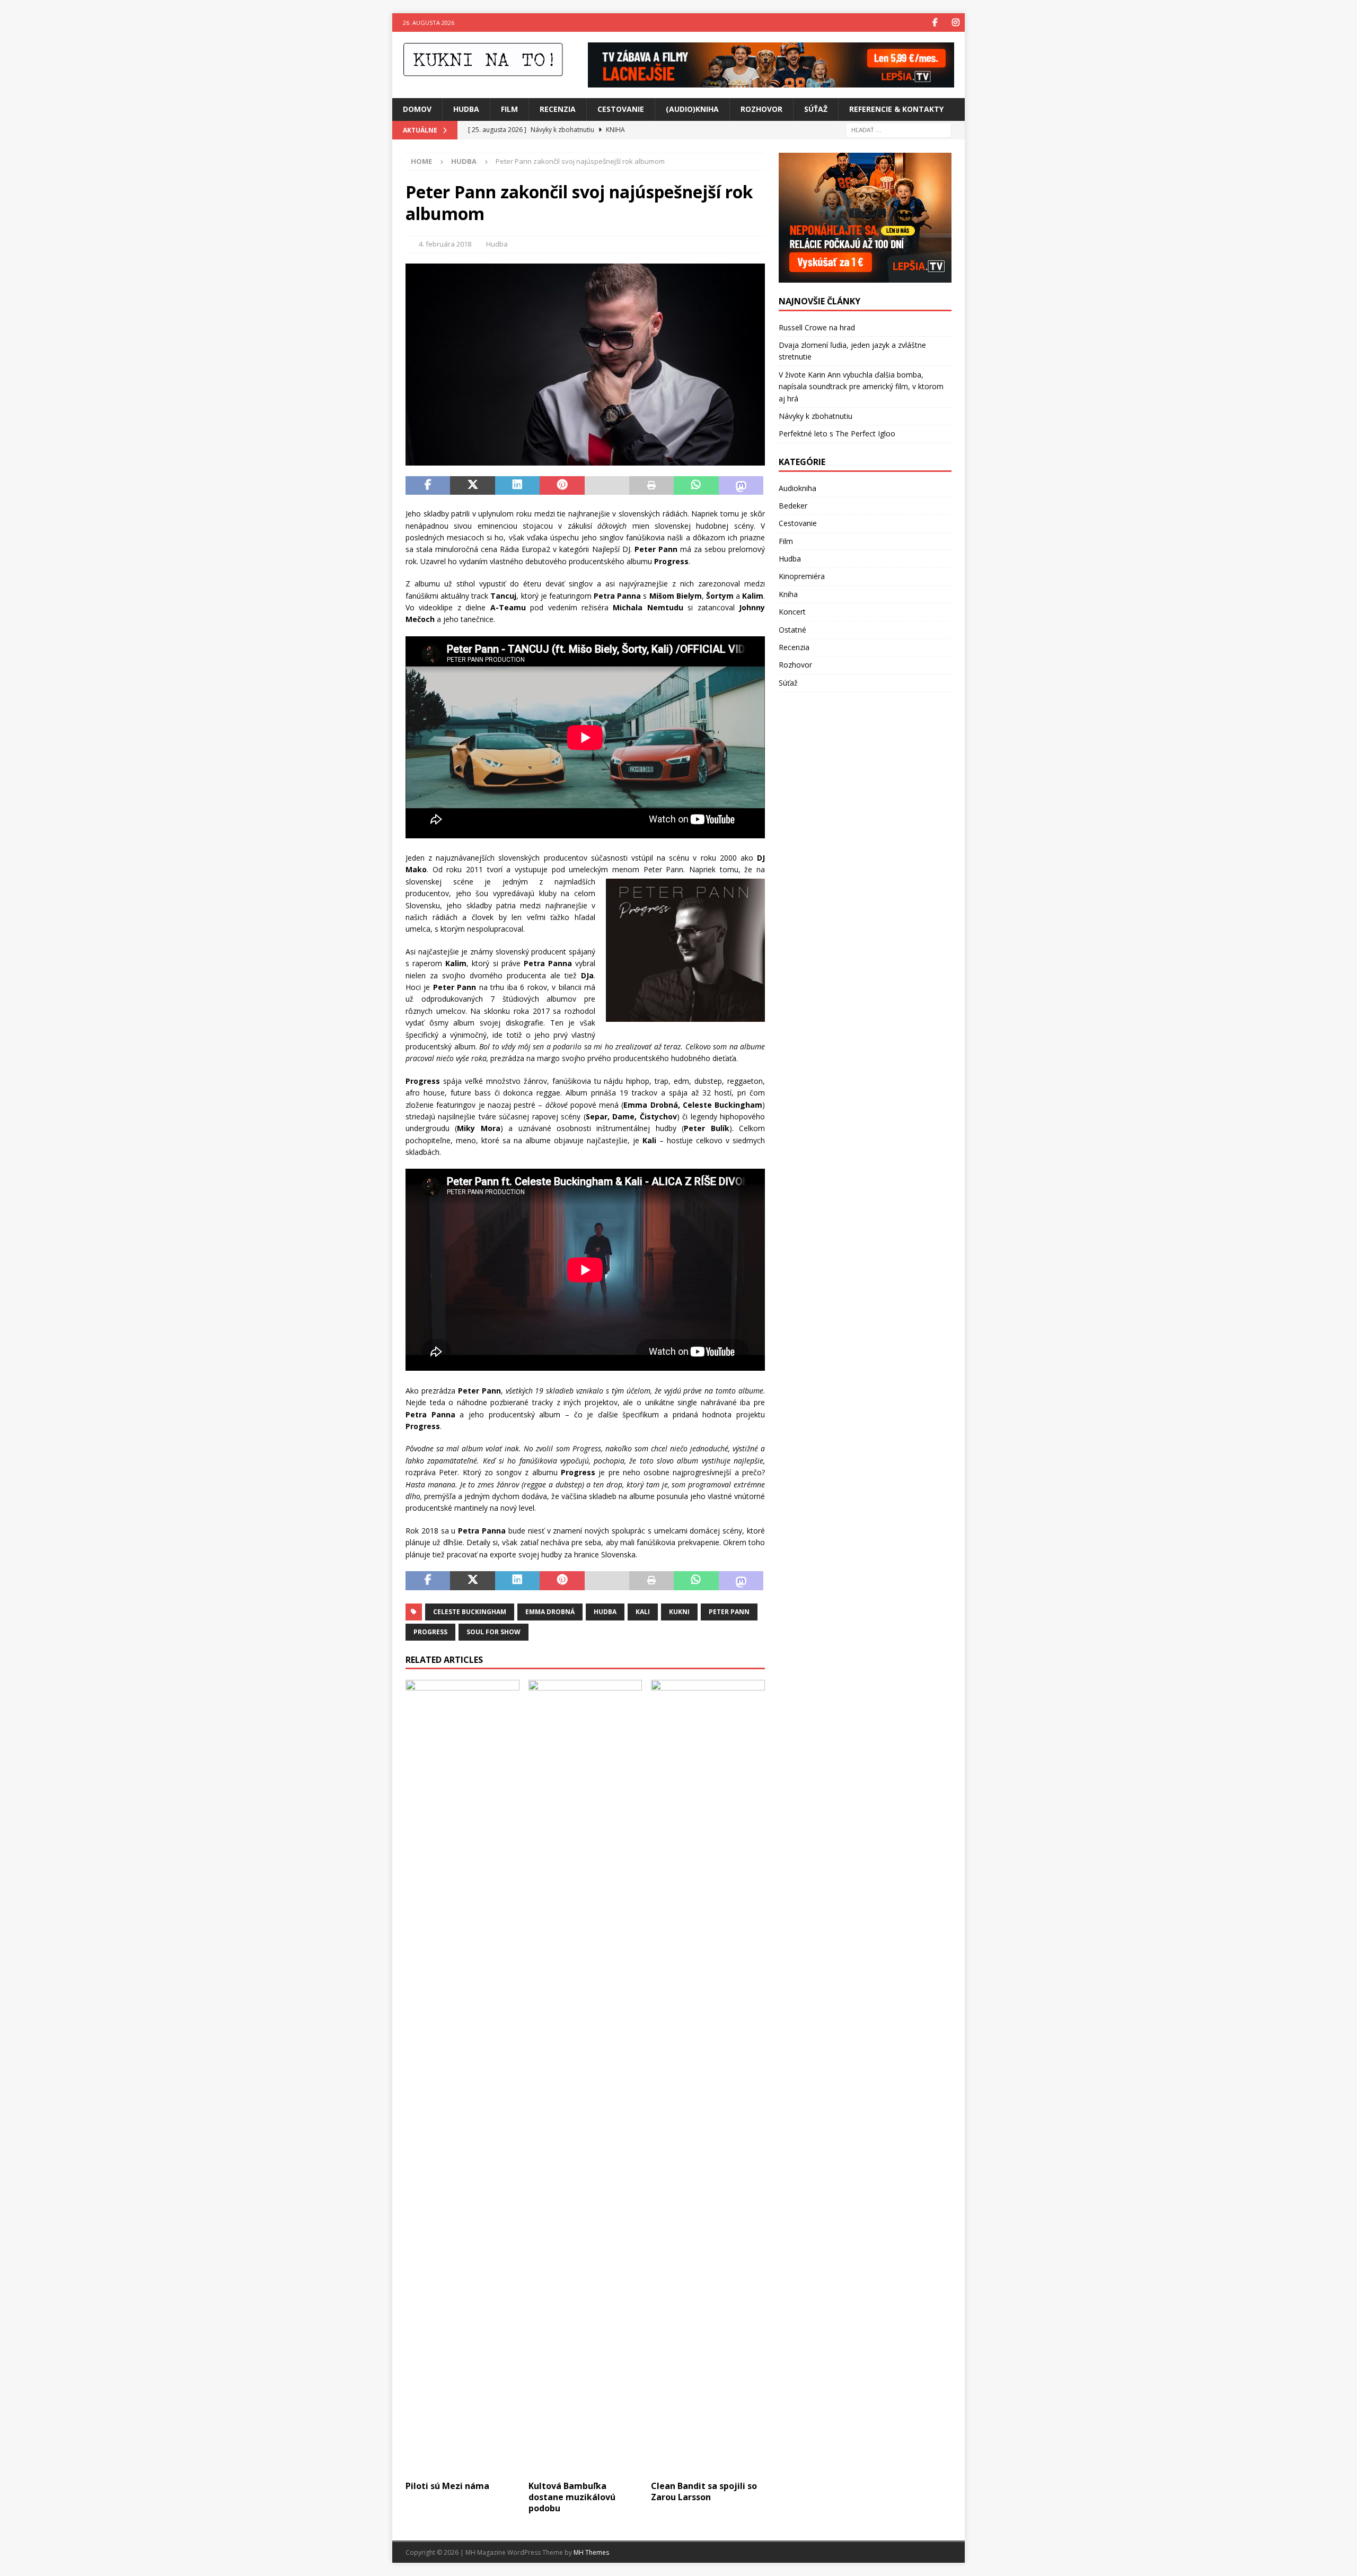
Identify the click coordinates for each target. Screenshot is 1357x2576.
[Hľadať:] (898, 129)
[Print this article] (651, 486)
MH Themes (591, 2552)
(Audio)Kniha (692, 109)
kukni (679, 1612)
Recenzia (558, 109)
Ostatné (792, 630)
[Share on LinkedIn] (517, 486)
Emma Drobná (550, 1612)
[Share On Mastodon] (741, 486)
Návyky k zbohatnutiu (816, 416)
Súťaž (816, 109)
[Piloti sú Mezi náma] (462, 2078)
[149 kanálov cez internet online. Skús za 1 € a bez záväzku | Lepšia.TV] (771, 81)
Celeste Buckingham (470, 1612)
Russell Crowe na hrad (817, 327)
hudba (605, 1612)
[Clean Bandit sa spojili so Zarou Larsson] (708, 2078)
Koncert (792, 612)
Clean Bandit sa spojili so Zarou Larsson (704, 2491)
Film (509, 109)
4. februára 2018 (445, 244)
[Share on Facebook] (428, 486)
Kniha (788, 594)
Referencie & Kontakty (896, 109)
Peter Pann (729, 1612)
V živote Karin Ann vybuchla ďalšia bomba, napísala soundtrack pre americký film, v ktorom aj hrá (861, 387)
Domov (417, 109)
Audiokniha (798, 488)
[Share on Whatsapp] (696, 486)
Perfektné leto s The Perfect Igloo (837, 433)
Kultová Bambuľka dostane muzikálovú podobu (572, 2497)
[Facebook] (935, 23)
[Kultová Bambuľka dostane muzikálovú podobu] (585, 2078)
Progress (430, 1632)
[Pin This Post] (562, 486)
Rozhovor (761, 109)
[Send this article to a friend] (607, 486)
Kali (643, 1612)
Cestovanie (621, 109)
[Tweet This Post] (472, 486)
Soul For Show (494, 1632)
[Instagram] (955, 23)
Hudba (466, 109)
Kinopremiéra (802, 576)
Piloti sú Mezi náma (447, 2486)
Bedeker (793, 506)
